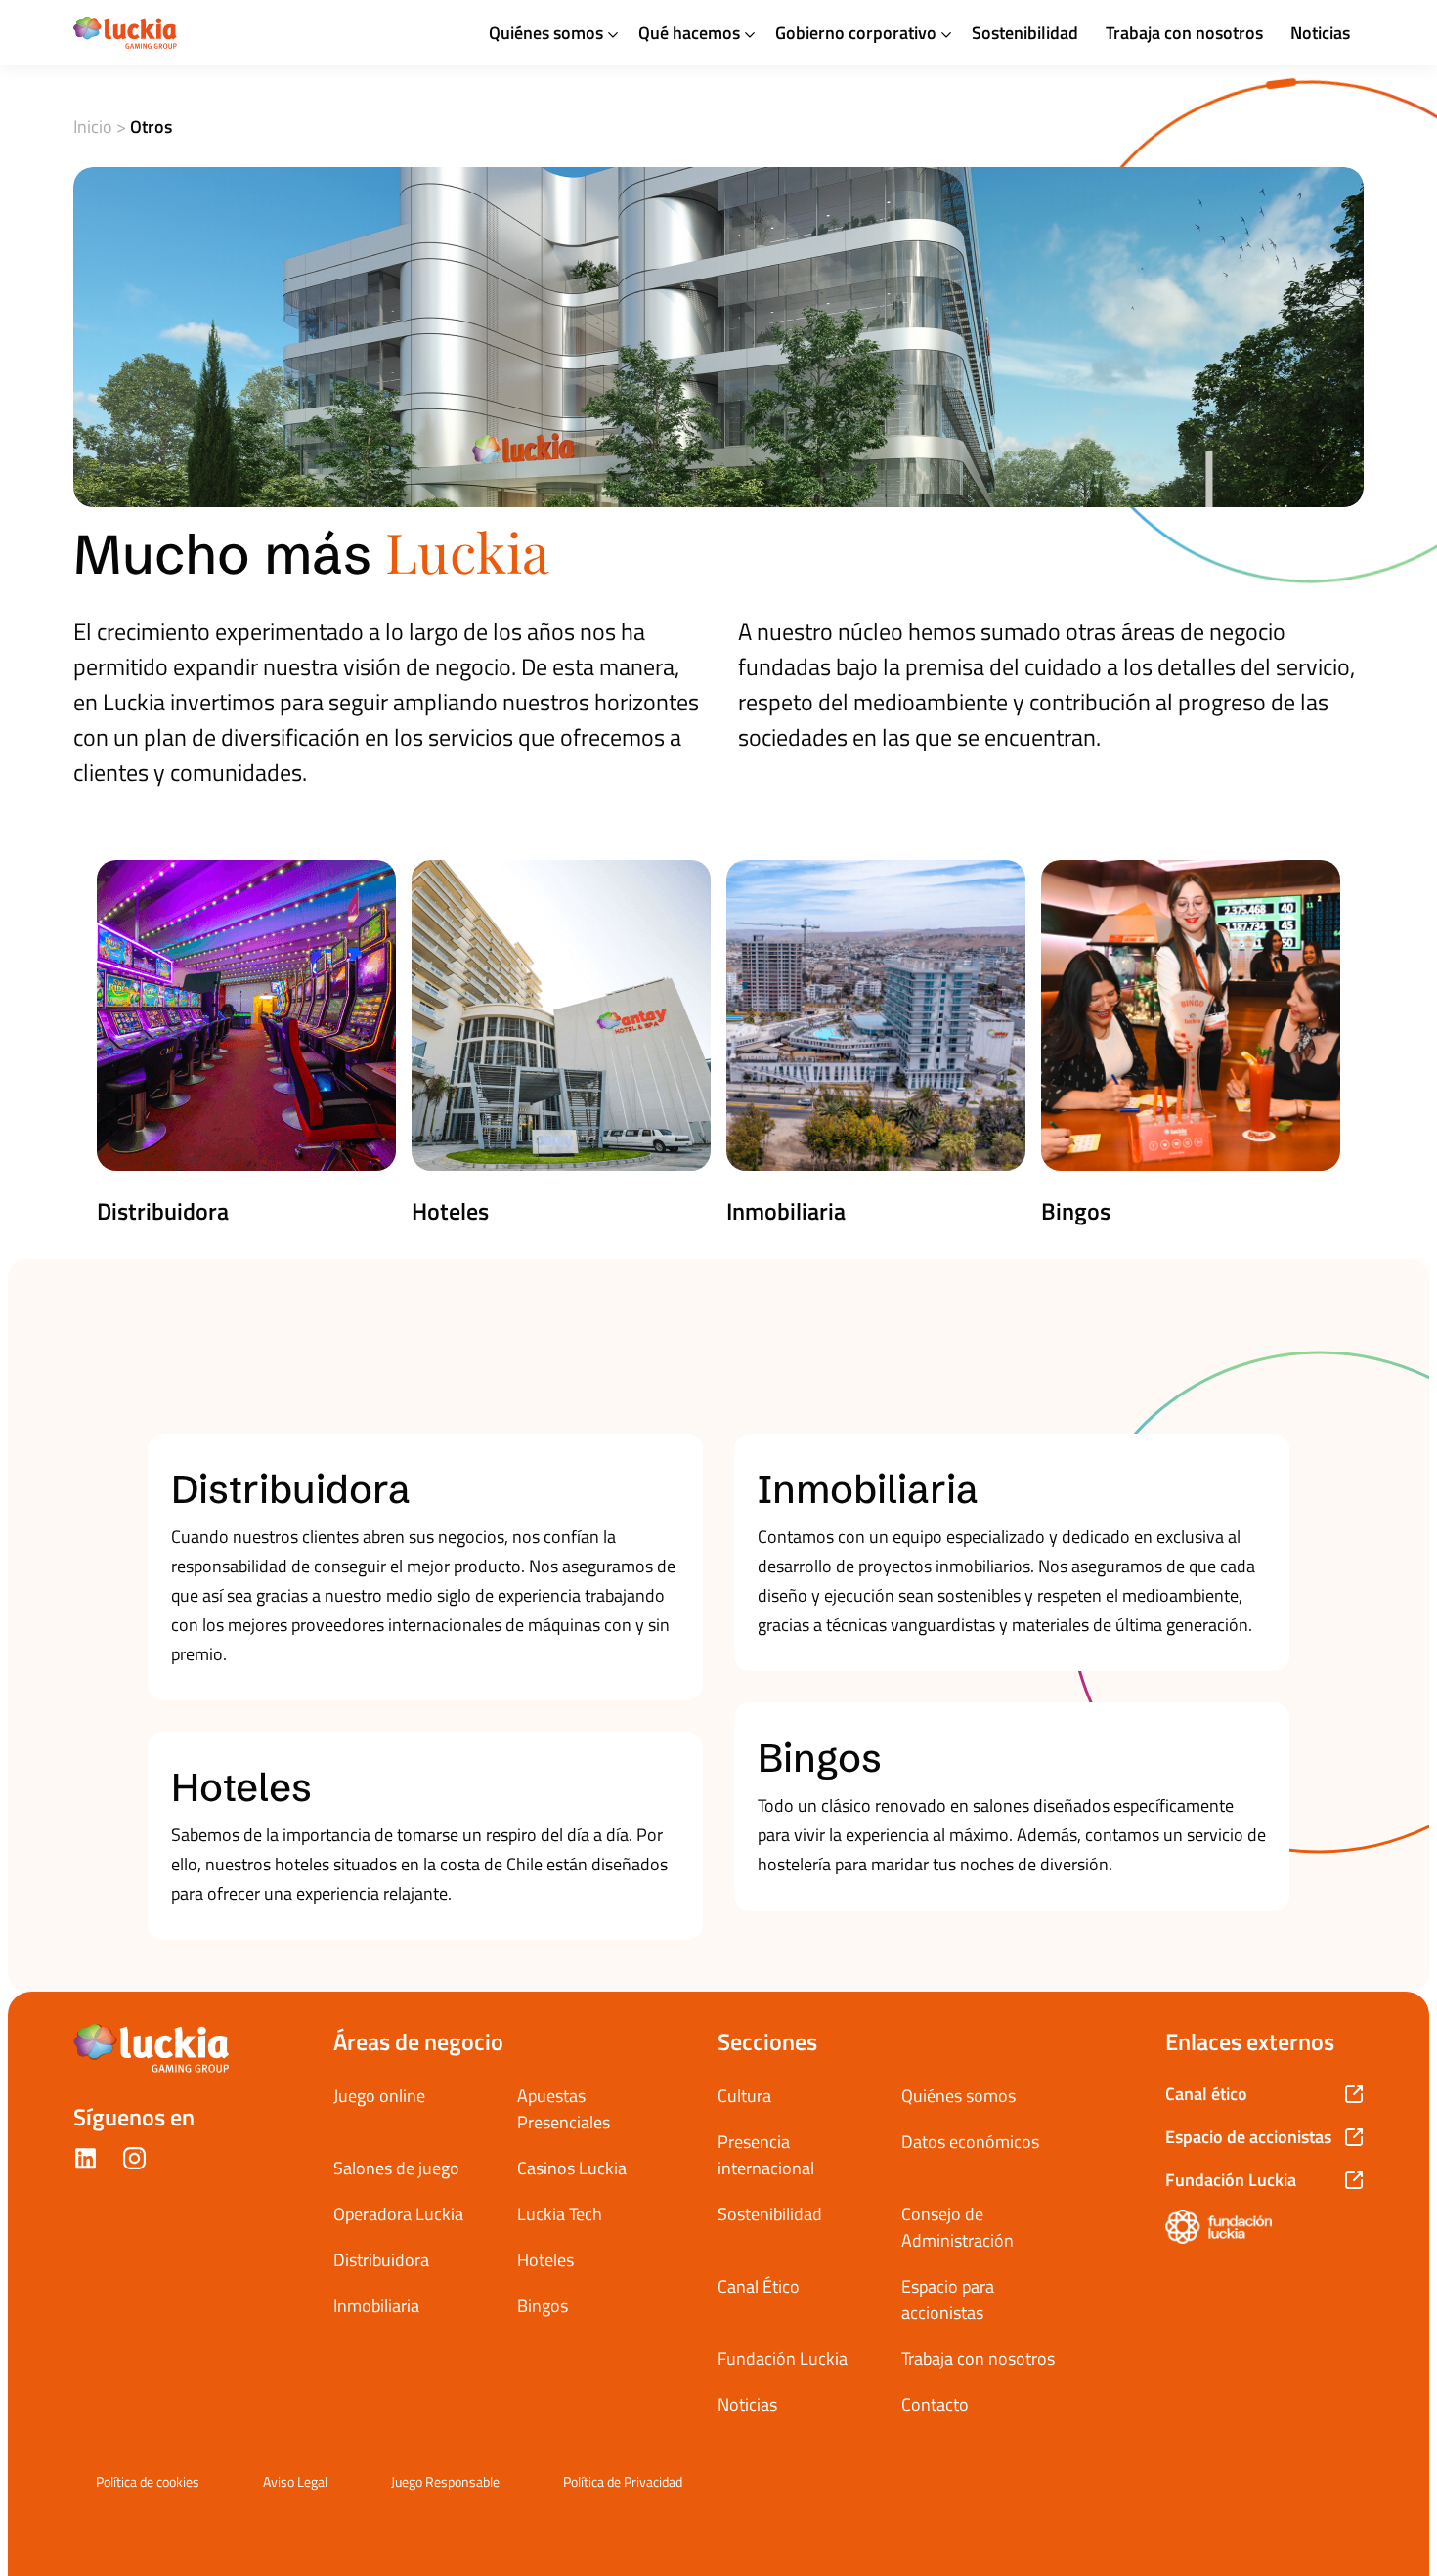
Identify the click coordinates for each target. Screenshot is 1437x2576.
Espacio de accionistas (1248, 2137)
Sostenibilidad (1025, 33)
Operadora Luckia (398, 2214)
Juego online (379, 2096)
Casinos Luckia (572, 2168)
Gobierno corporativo (856, 33)
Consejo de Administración (958, 2227)
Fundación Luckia (783, 2359)
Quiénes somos (546, 33)
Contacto (935, 2404)
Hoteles (545, 2260)
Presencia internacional (766, 2155)
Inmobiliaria (376, 2306)
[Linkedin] (86, 2162)
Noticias (1320, 33)
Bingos (543, 2306)
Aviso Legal (295, 2482)
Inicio (93, 127)
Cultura (744, 2096)
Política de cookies (148, 2482)
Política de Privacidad (623, 2482)
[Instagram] (134, 2162)
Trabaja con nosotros (1184, 33)
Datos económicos (970, 2142)
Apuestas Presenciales (564, 2109)
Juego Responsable (445, 2482)
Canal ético (1206, 2094)
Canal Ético (759, 2286)
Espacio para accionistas (948, 2299)
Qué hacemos (689, 33)
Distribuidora (381, 2260)
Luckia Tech (560, 2214)
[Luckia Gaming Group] (125, 33)
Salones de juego (396, 2168)
